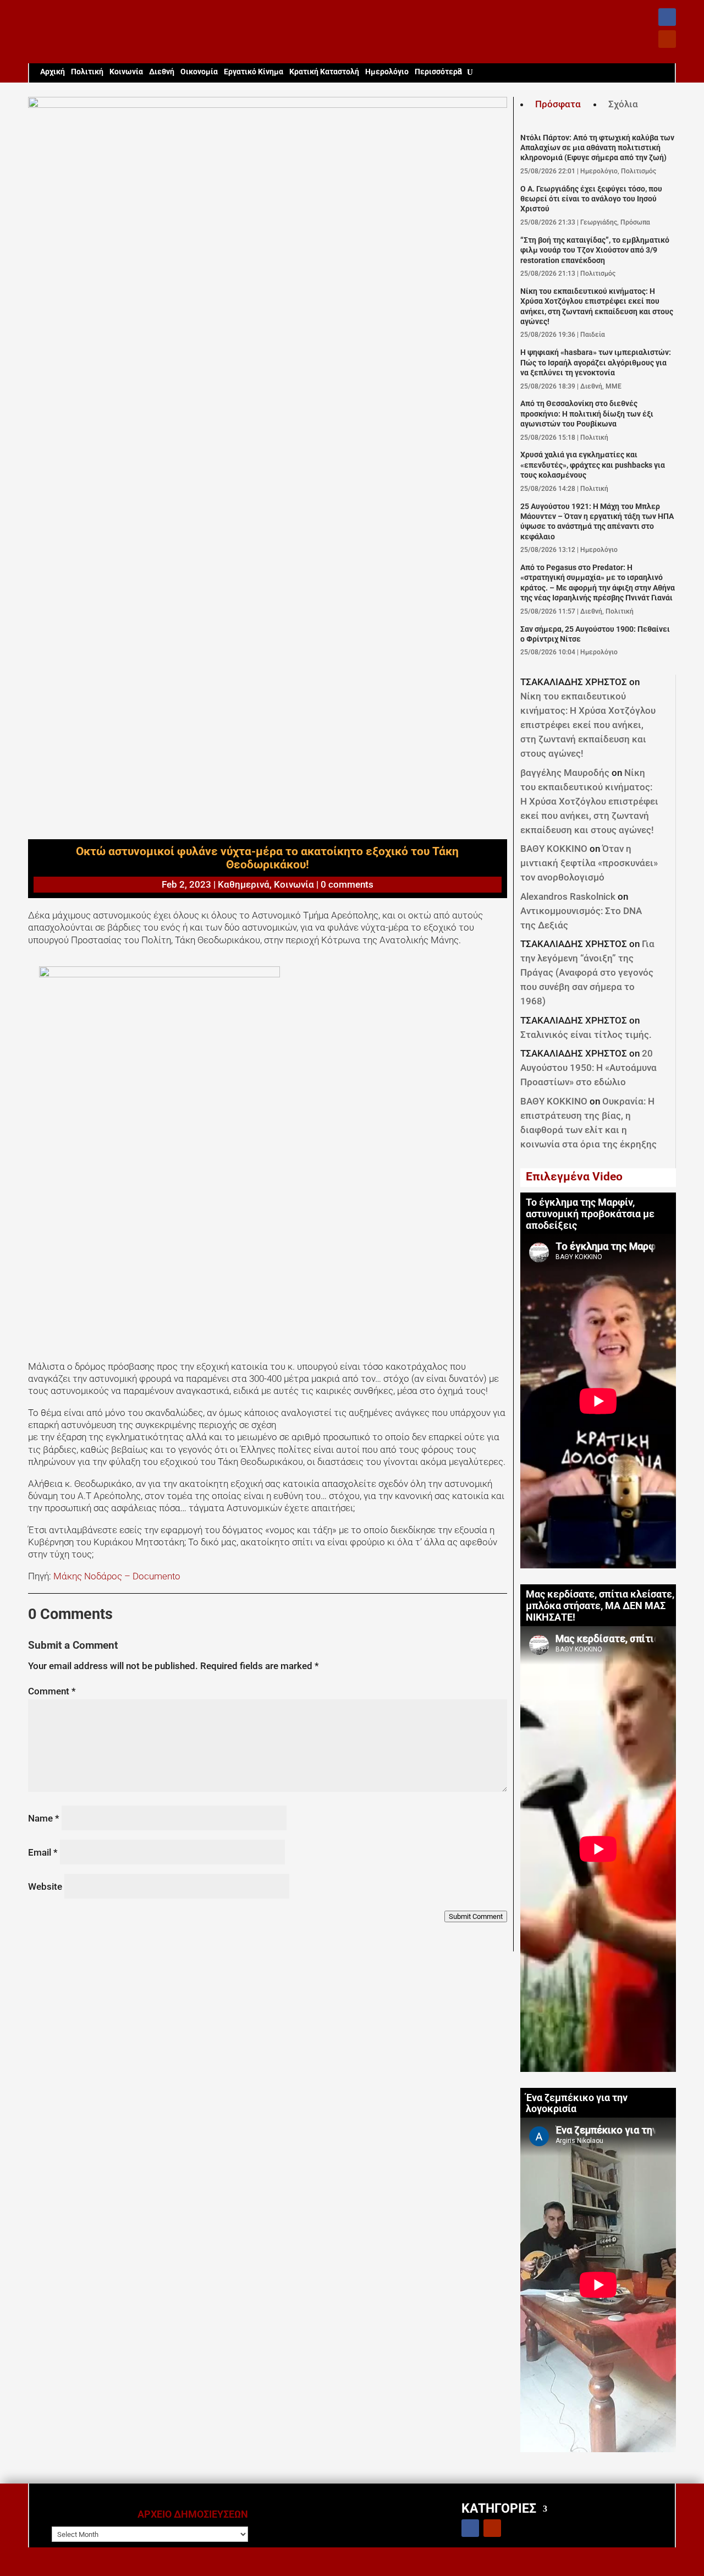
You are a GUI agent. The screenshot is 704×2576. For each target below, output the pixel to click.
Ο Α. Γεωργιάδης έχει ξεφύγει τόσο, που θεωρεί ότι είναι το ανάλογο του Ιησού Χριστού (591, 199)
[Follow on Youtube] (667, 39)
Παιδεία (593, 335)
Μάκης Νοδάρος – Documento (117, 1576)
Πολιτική (87, 72)
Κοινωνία (126, 72)
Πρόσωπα (635, 222)
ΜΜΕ (614, 386)
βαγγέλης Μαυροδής (565, 773)
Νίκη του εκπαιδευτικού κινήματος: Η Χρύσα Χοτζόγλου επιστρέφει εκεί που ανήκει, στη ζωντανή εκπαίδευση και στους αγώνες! (597, 307)
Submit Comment (476, 1916)
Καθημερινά (244, 884)
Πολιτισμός (639, 171)
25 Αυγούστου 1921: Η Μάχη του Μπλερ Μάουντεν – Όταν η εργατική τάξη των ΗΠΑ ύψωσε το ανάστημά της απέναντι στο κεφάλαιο (597, 522)
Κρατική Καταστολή (324, 72)
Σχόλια (623, 104)
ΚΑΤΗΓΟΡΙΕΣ (499, 2508)
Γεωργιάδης (599, 222)
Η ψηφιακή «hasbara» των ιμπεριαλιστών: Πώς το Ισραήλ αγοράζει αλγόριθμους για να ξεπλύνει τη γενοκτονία (596, 363)
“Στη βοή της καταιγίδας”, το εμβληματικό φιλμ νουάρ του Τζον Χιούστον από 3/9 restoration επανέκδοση (595, 250)
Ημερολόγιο (387, 72)
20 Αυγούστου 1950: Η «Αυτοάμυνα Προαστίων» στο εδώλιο (588, 1068)
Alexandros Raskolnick (568, 896)
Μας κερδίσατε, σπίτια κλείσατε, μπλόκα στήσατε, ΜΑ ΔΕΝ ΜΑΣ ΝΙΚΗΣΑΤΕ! (600, 1606)
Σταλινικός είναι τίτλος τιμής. (586, 1035)
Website (45, 1886)
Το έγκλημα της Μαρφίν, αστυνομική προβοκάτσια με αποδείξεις (590, 1214)
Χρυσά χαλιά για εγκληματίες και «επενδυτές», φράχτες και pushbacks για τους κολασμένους (593, 465)
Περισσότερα (438, 72)
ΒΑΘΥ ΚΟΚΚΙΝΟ (554, 849)
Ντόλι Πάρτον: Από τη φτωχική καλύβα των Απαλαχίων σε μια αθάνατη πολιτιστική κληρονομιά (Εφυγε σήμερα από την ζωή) (597, 148)
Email (43, 1852)
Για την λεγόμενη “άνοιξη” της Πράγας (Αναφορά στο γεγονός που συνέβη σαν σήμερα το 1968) (587, 972)
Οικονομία (199, 72)
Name (44, 1818)
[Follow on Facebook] (667, 17)
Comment (52, 1691)
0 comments (347, 884)
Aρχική (53, 72)
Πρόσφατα (558, 104)
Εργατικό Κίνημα (254, 72)
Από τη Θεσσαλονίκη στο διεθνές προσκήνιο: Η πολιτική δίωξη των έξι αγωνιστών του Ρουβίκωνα (587, 414)
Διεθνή (162, 72)
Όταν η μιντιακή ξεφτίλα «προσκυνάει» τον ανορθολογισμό (589, 863)
